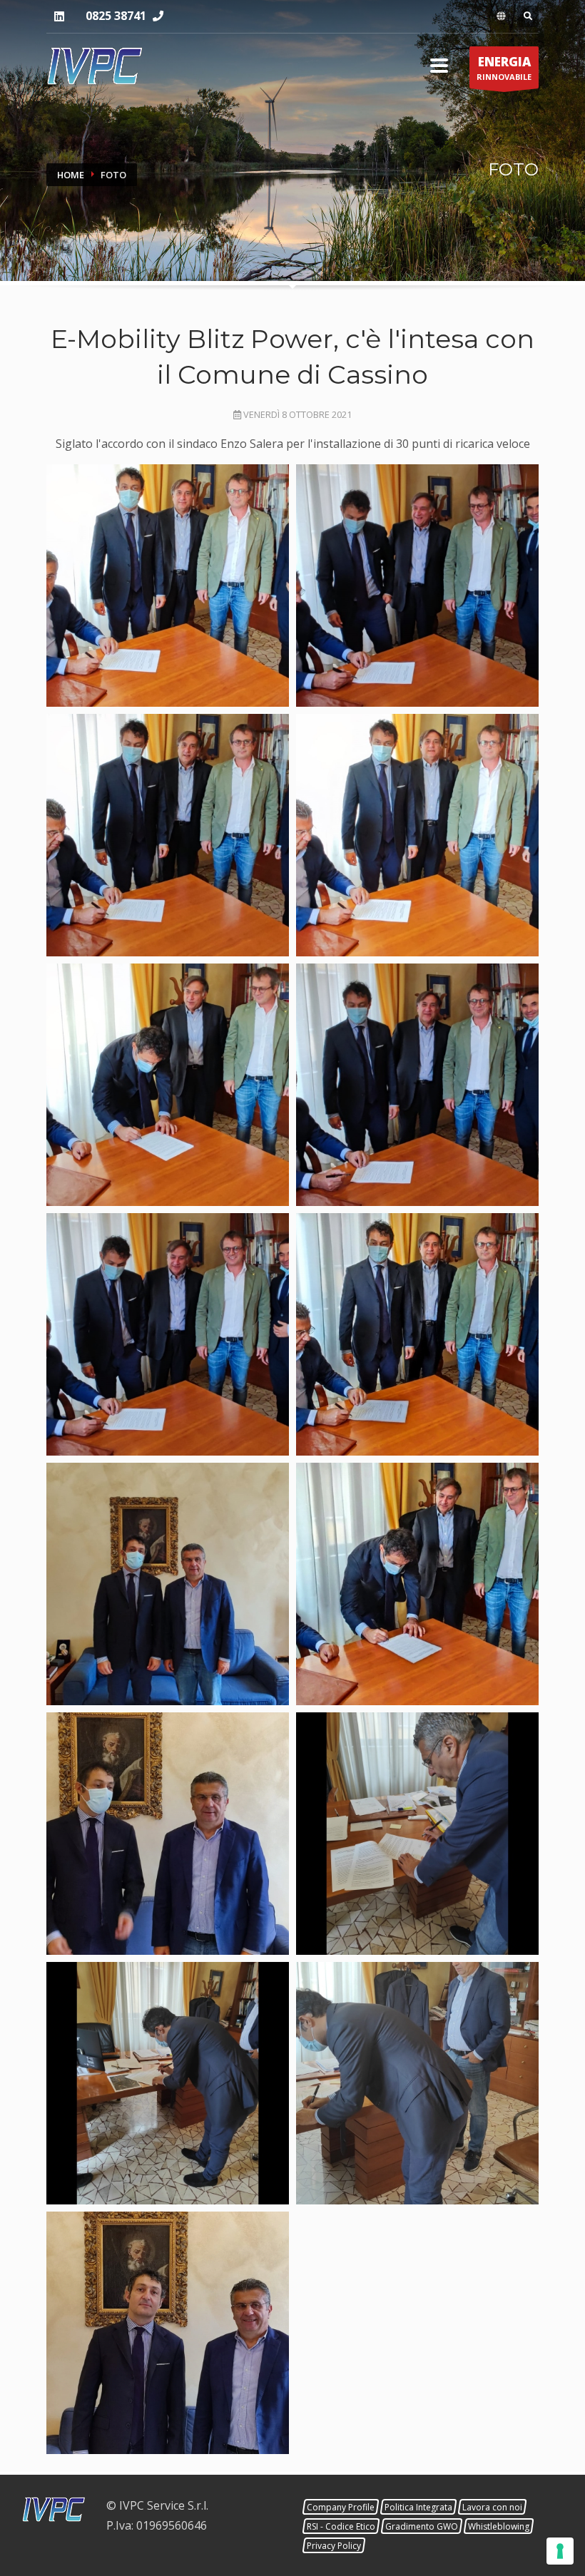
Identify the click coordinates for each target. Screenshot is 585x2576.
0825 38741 (116, 16)
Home (71, 175)
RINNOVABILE (504, 68)
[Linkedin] (59, 17)
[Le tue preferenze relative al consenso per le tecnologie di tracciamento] (560, 2551)
